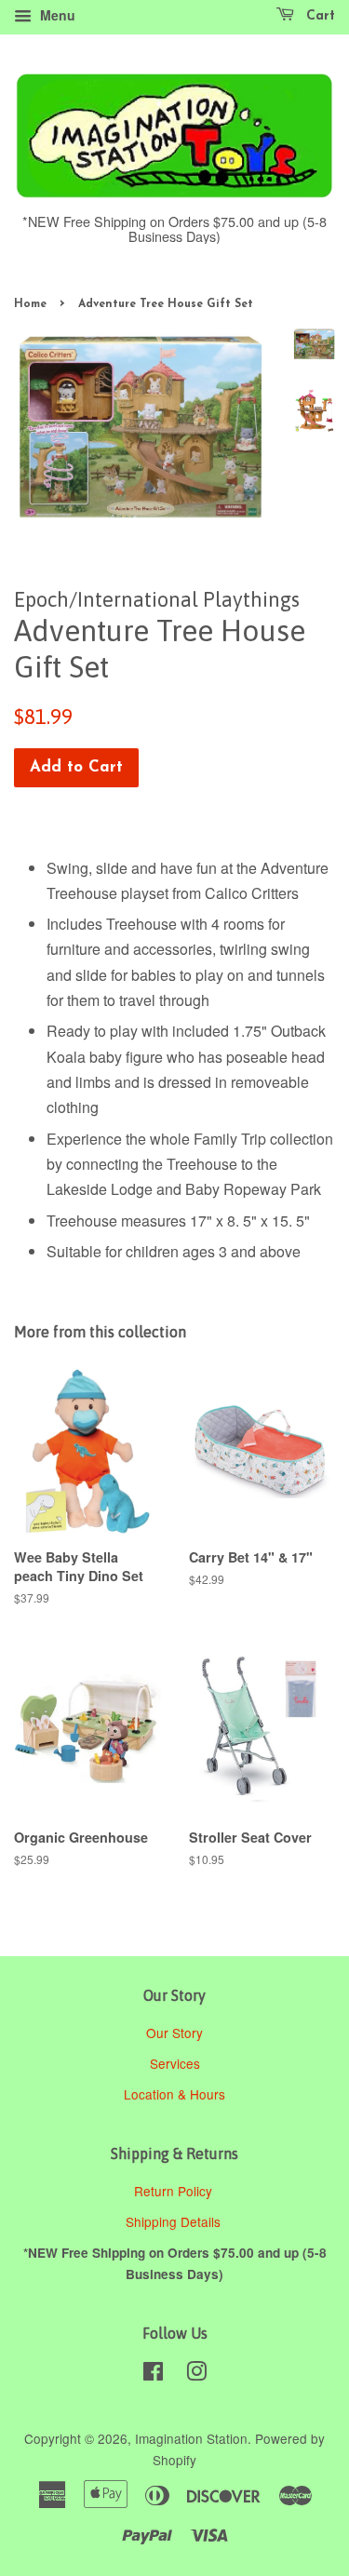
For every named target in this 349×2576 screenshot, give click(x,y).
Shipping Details (175, 2221)
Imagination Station (191, 2438)
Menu (56, 15)
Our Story (174, 2033)
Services (175, 2063)
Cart (318, 16)
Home (30, 304)
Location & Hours (174, 2094)
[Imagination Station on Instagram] (196, 2374)
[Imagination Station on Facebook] (153, 2374)
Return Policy (175, 2191)
